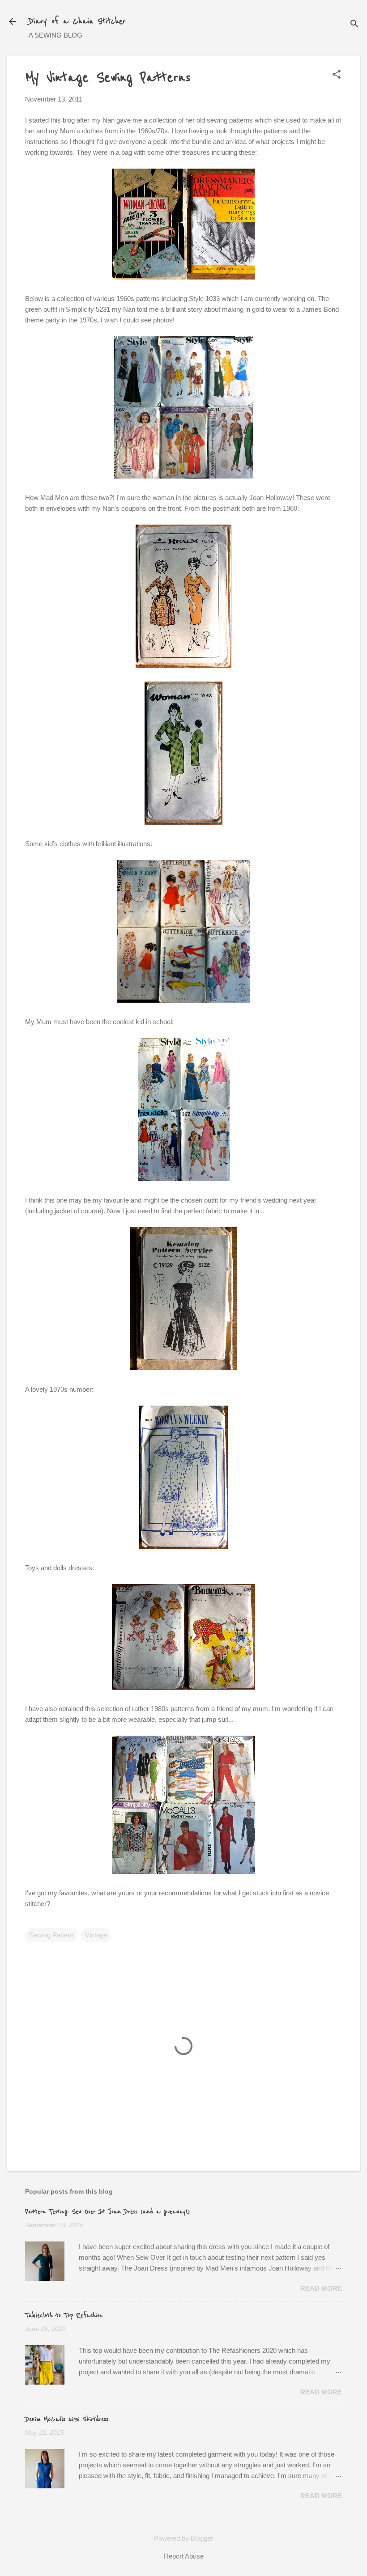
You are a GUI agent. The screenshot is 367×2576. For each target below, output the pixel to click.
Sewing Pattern (51, 1935)
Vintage (96, 1935)
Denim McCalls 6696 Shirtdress (67, 2419)
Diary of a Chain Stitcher (77, 21)
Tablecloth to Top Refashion (64, 2316)
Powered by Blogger (183, 2538)
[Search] (354, 24)
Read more (321, 2288)
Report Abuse (184, 2556)
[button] (337, 75)
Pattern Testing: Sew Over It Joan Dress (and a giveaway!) (107, 2212)
